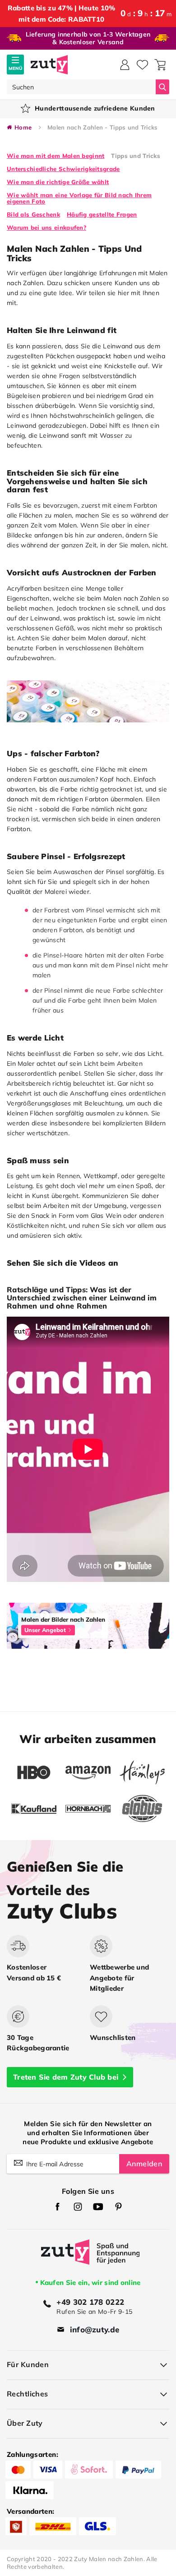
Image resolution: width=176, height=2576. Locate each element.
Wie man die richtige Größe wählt (58, 182)
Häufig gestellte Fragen (102, 214)
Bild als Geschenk (33, 214)
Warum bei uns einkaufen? (46, 227)
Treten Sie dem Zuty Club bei (66, 2077)
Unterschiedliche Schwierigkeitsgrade (63, 169)
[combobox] (81, 87)
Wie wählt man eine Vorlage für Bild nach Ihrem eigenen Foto (79, 198)
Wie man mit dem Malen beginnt (56, 156)
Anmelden (144, 2164)
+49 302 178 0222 (90, 2302)
